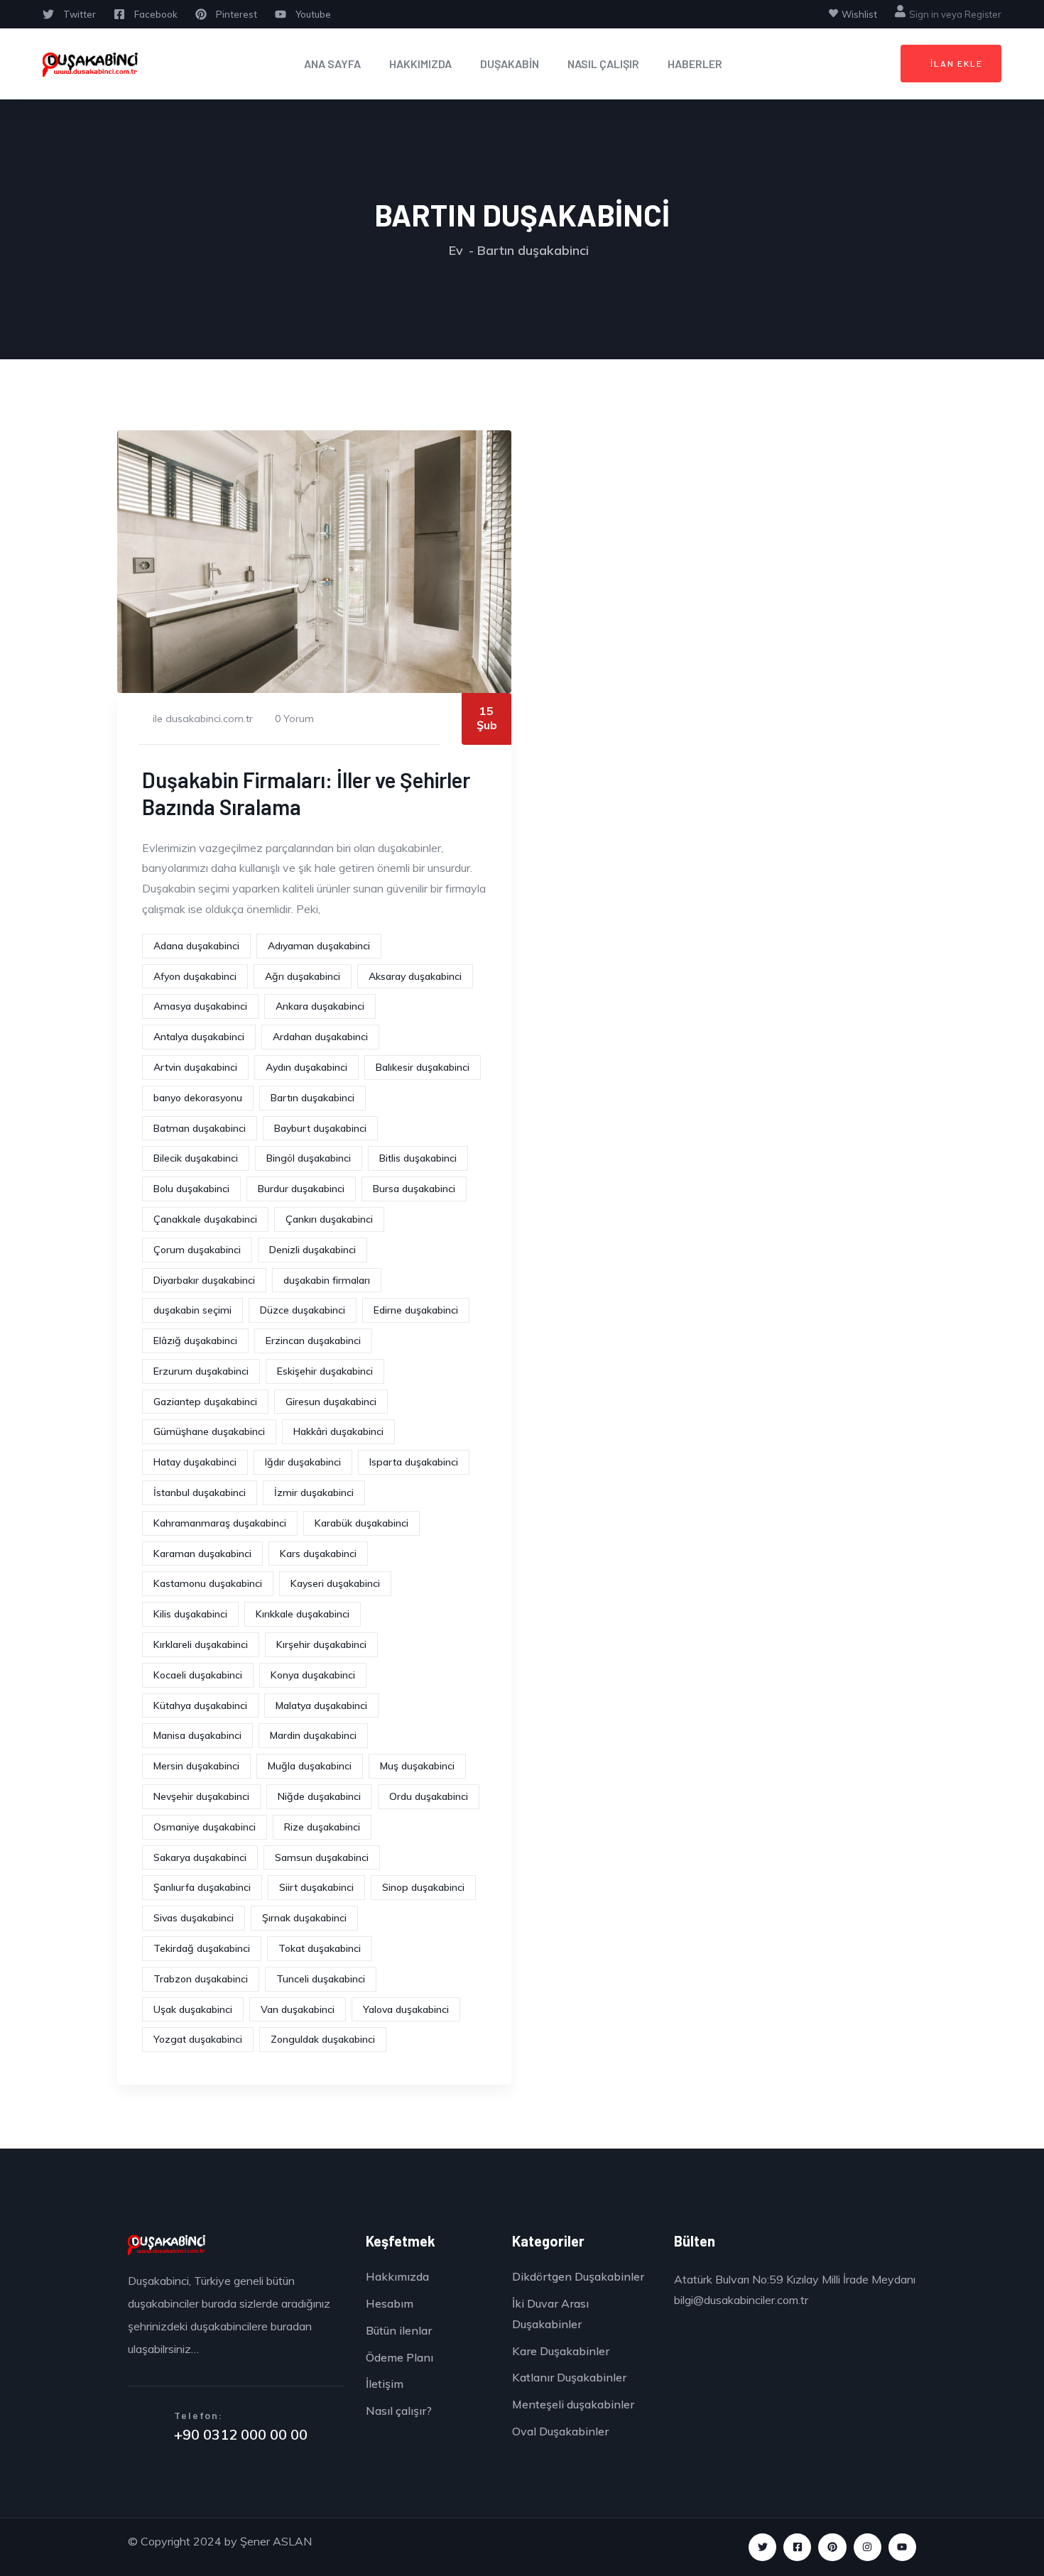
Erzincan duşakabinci (313, 1341)
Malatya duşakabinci (321, 1705)
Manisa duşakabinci (197, 1735)
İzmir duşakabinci (314, 1492)
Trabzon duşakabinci (201, 1979)
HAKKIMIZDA (420, 64)
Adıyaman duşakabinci (319, 946)
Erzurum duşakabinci (201, 1371)
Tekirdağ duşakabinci (202, 1948)
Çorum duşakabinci (197, 1250)
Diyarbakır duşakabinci (204, 1280)
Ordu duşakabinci (429, 1796)
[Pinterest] (832, 2547)
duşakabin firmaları (327, 1280)
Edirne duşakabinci (416, 1310)
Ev (456, 250)
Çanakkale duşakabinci (205, 1219)
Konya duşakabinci (313, 1675)
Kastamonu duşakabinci (208, 1583)
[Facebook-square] (797, 2547)
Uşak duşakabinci (193, 2009)
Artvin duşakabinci (195, 1067)
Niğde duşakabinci (319, 1796)
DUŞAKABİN (510, 64)
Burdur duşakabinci (301, 1189)
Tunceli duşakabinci (321, 1979)
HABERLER (695, 64)
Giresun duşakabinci (331, 1402)
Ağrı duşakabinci (303, 976)
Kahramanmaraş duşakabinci (220, 1523)
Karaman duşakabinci (202, 1554)
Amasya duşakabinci (200, 1006)
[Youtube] (902, 2547)
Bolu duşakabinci (191, 1189)
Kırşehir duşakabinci (321, 1644)
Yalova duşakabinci (406, 2009)
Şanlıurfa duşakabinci (202, 1887)
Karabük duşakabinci (361, 1523)
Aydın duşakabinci (306, 1067)
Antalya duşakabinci (199, 1037)
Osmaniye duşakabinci (205, 1827)
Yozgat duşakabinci (198, 2039)
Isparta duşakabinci (414, 1462)
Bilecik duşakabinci (196, 1158)
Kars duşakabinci (318, 1554)
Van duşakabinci (298, 2009)
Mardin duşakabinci (313, 1735)
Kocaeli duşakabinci (198, 1675)
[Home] (91, 64)
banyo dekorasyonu (198, 1098)
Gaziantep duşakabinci (205, 1402)
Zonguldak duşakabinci (323, 2039)
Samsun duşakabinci (322, 1857)
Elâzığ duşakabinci (195, 1341)
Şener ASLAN (276, 2541)
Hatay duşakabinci (195, 1462)
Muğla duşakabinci (310, 1766)
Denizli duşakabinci (312, 1250)
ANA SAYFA (332, 64)
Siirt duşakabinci (316, 1887)
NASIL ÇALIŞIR (603, 64)
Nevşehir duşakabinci (201, 1796)
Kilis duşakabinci (190, 1614)
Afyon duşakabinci (195, 976)
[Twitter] (762, 2547)
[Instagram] (868, 2547)
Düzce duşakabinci (303, 1310)
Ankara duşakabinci (320, 1006)
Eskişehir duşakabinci (325, 1371)
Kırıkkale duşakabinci (303, 1614)
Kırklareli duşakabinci (201, 1644)
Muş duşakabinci (417, 1766)
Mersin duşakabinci (196, 1766)
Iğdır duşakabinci (303, 1462)
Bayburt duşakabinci (320, 1128)
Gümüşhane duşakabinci (209, 1431)
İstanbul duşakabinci (200, 1492)
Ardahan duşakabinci (320, 1037)
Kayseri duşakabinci (335, 1583)
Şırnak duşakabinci (304, 1918)
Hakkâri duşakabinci (338, 1431)
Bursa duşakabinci (414, 1189)
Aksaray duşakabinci (415, 976)
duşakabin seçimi (192, 1310)
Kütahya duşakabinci (200, 1705)
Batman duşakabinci (200, 1128)
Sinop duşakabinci (423, 1887)
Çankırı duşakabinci (329, 1219)
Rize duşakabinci (322, 1827)
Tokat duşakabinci (320, 1948)
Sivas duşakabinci (194, 1918)
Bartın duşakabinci (312, 1098)
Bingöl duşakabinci (309, 1158)
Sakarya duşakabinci (200, 1857)
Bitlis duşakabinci (418, 1158)
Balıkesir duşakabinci (423, 1067)
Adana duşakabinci (196, 946)
